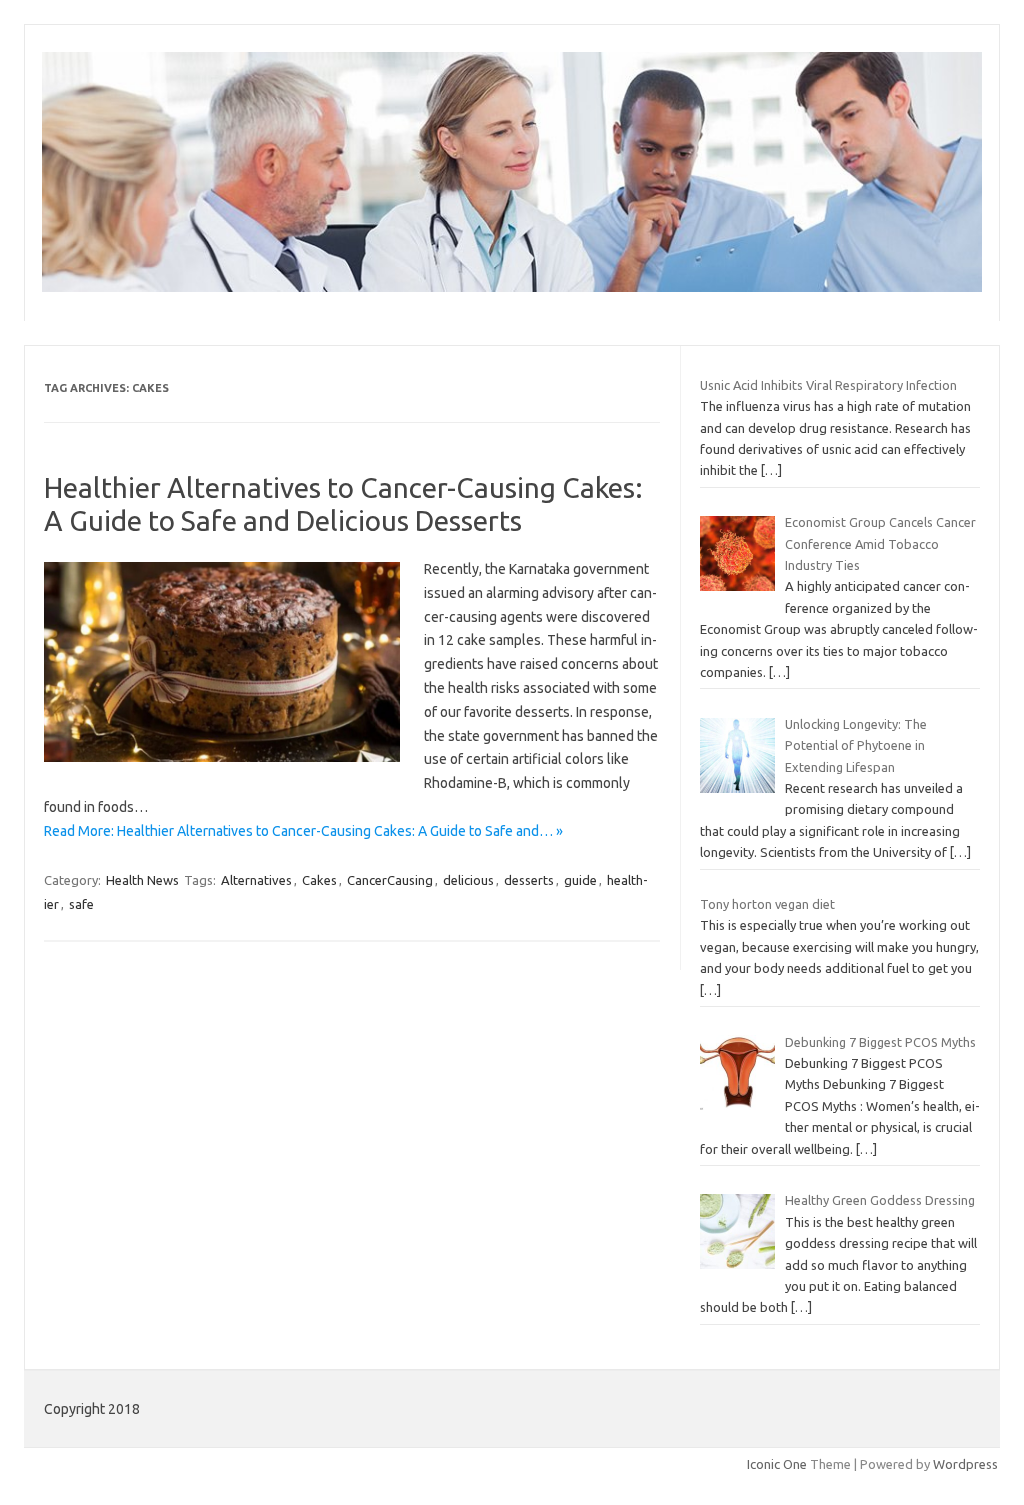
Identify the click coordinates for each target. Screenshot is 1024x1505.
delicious (468, 880)
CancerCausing (390, 880)
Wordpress (965, 1464)
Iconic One (777, 1464)
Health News (142, 880)
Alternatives (256, 880)
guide (580, 880)
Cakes (319, 880)
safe (81, 904)
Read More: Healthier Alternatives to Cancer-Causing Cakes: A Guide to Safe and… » (303, 831)
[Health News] (512, 287)
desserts (529, 880)
